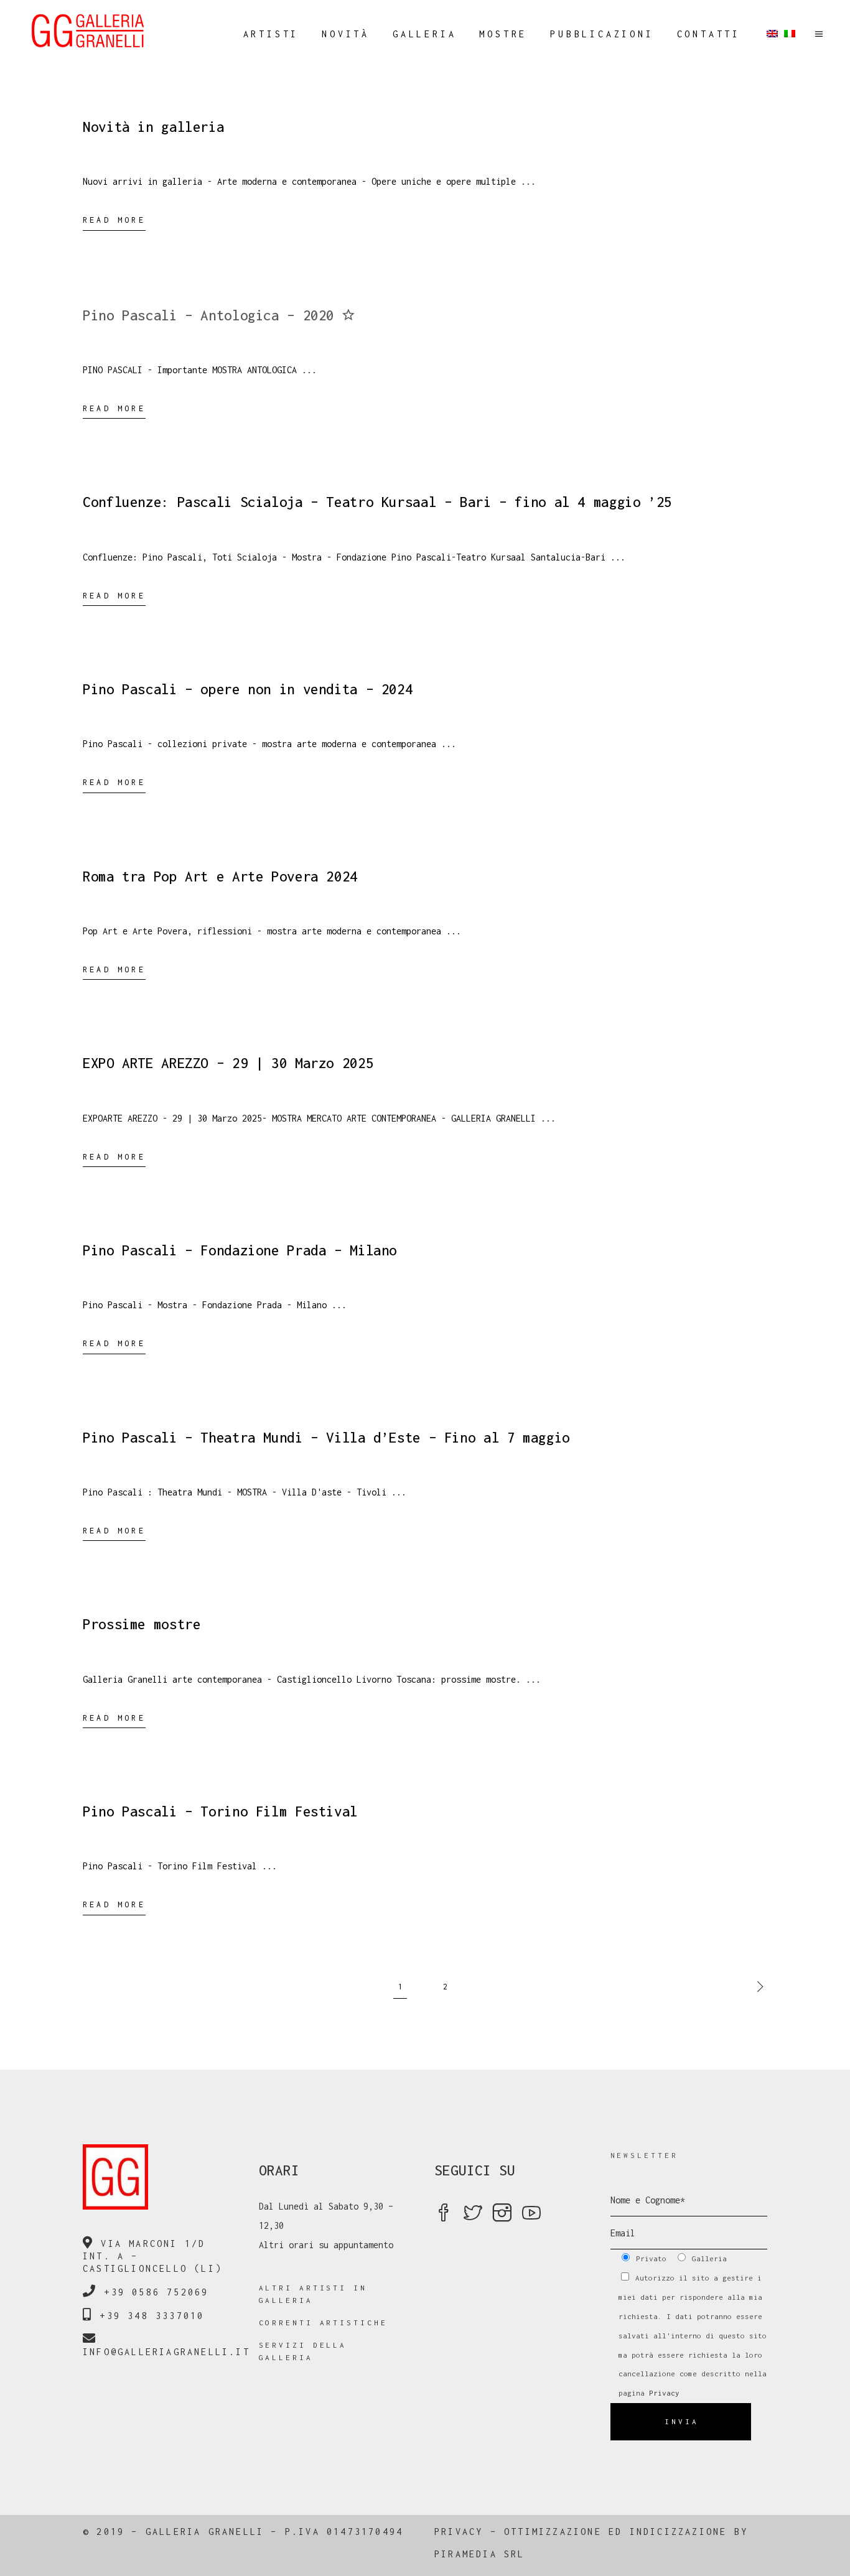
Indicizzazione (679, 2532)
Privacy (664, 2393)
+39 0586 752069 (156, 2292)
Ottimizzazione (553, 2532)
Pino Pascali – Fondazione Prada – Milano (240, 1250)
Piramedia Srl (480, 2554)
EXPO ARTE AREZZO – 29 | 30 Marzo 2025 (228, 1063)
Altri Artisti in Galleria (313, 2294)
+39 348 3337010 (152, 2316)
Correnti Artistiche (323, 2323)
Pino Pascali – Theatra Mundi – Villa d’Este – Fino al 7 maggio (326, 1438)
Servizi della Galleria (303, 2351)
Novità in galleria (153, 127)
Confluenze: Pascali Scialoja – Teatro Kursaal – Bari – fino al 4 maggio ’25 (377, 502)
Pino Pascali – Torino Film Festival (220, 1811)
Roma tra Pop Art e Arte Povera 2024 (220, 876)
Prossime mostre (142, 1624)
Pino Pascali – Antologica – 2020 (213, 315)
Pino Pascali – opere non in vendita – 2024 (248, 689)
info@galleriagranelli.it (166, 2352)
